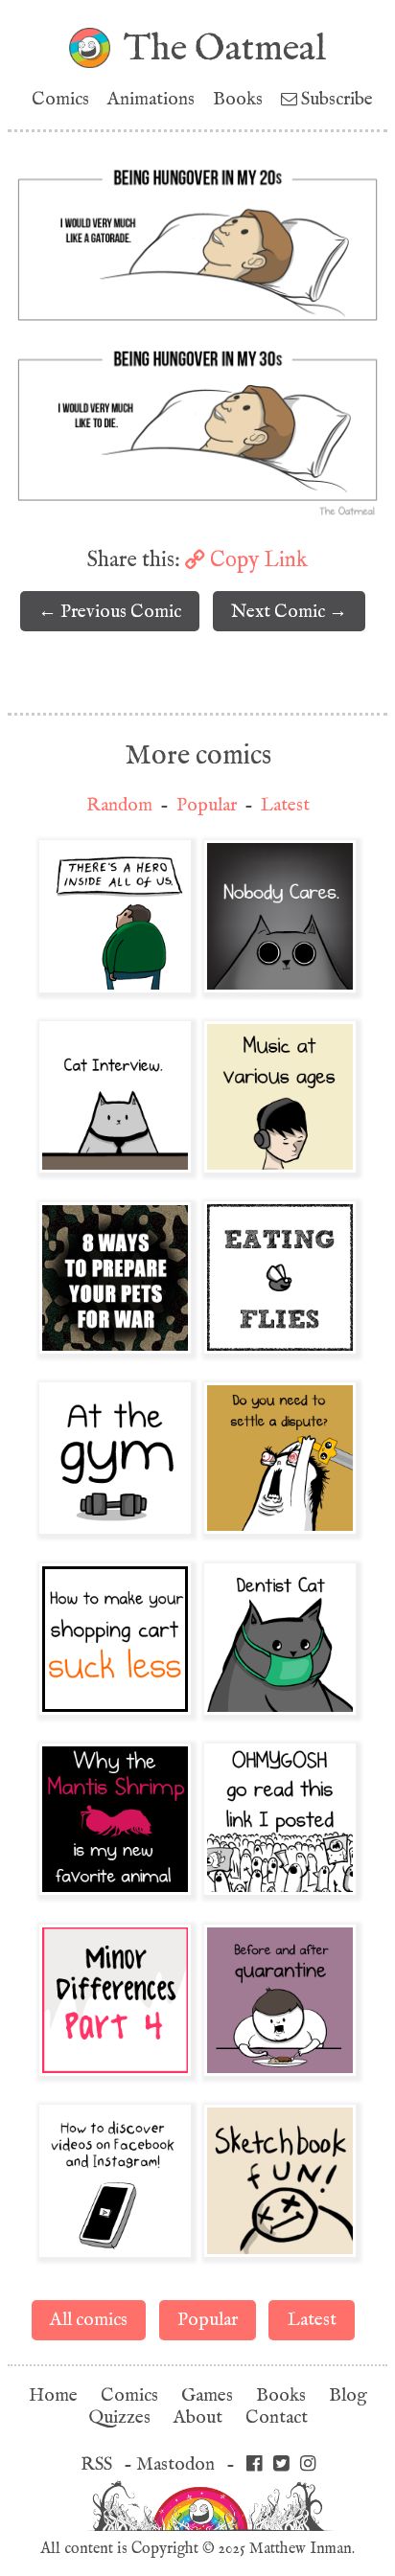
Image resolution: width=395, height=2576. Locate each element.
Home (53, 2395)
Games (207, 2395)
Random (119, 805)
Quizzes (119, 2417)
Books (238, 99)
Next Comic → (289, 612)
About (198, 2417)
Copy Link (256, 559)
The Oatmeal (225, 48)
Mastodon (175, 2464)
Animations (151, 99)
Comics (60, 99)
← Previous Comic (110, 612)
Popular (207, 805)
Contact (277, 2417)
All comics (89, 2320)
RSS (96, 2464)
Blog (348, 2395)
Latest (285, 805)
